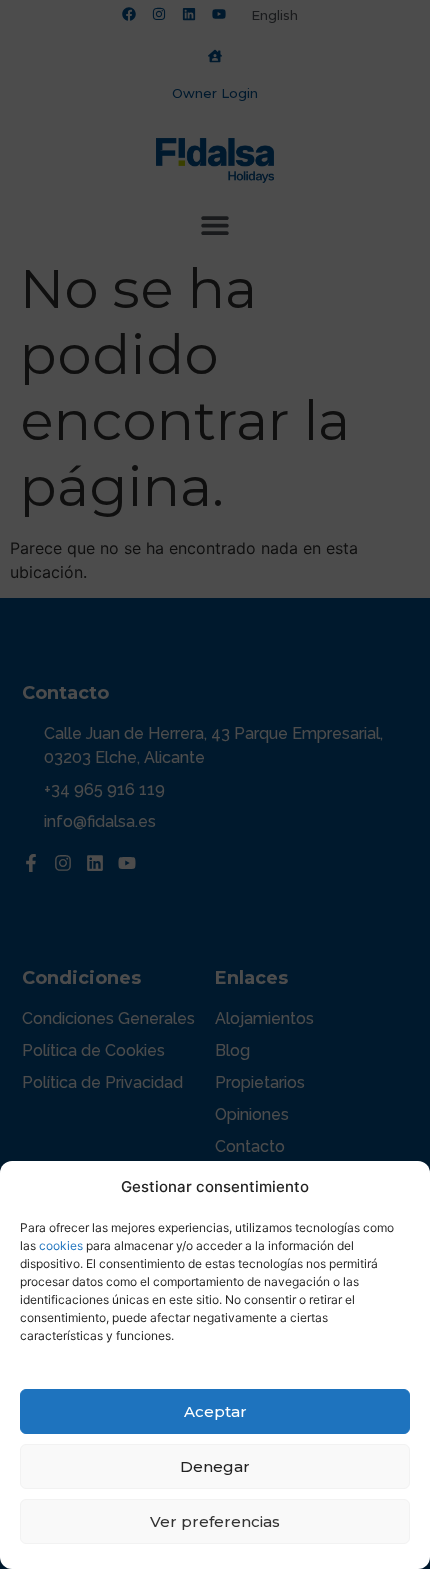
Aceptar (215, 1411)
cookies (61, 1245)
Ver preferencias (215, 1521)
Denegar (215, 1466)
